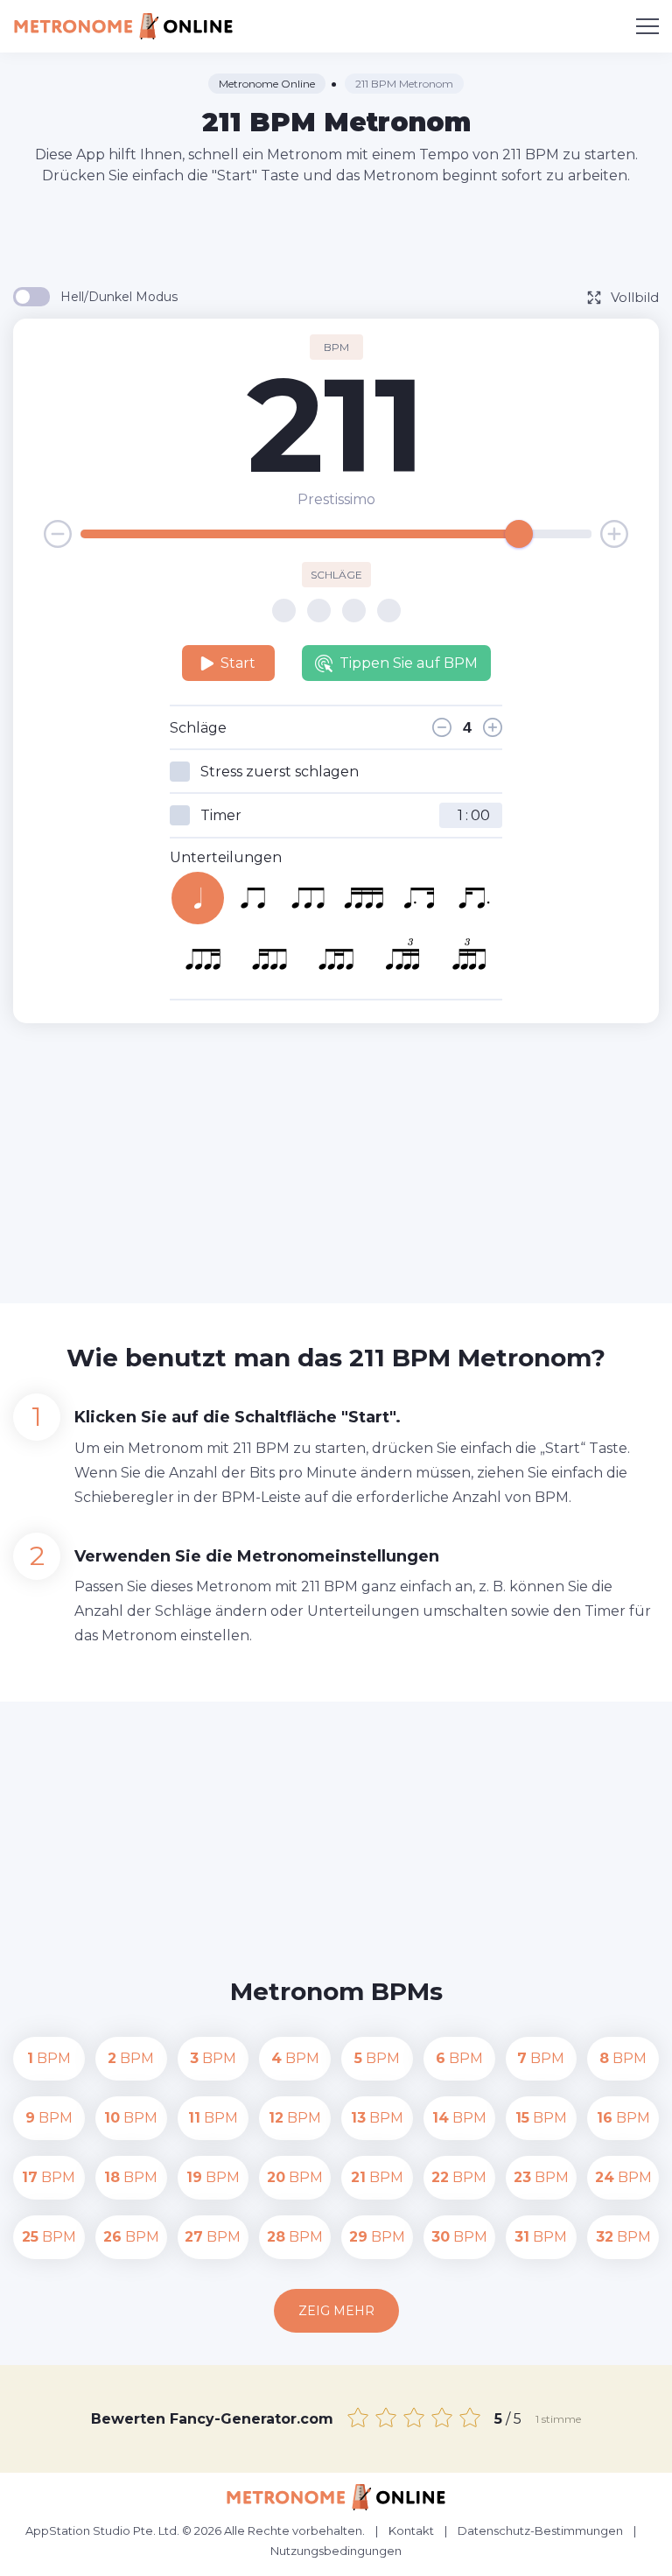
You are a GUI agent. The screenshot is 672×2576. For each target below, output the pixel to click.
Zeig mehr (336, 2311)
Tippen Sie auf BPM (409, 663)
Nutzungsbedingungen (336, 2551)
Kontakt (411, 2530)
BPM (49, 2058)
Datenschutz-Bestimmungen (540, 2530)
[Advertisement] (336, 235)
